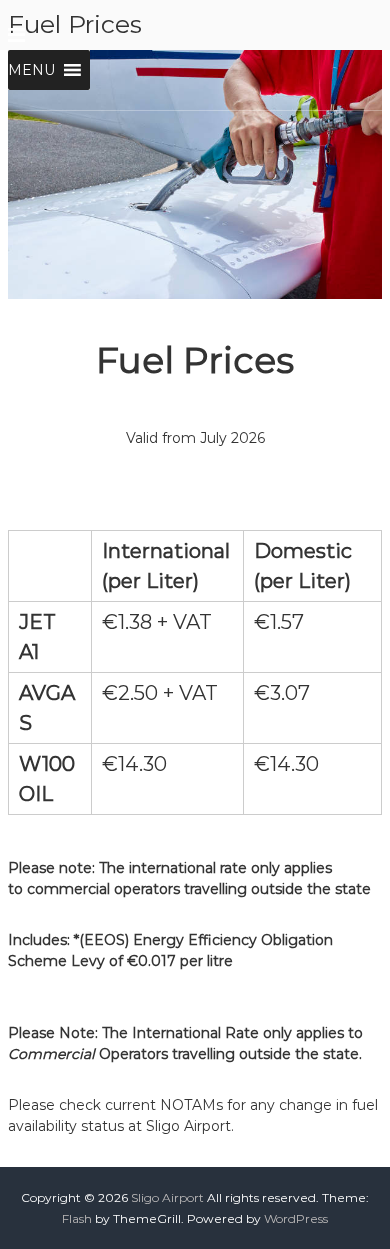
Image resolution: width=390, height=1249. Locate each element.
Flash (77, 1218)
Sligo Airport (167, 1197)
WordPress (296, 1218)
